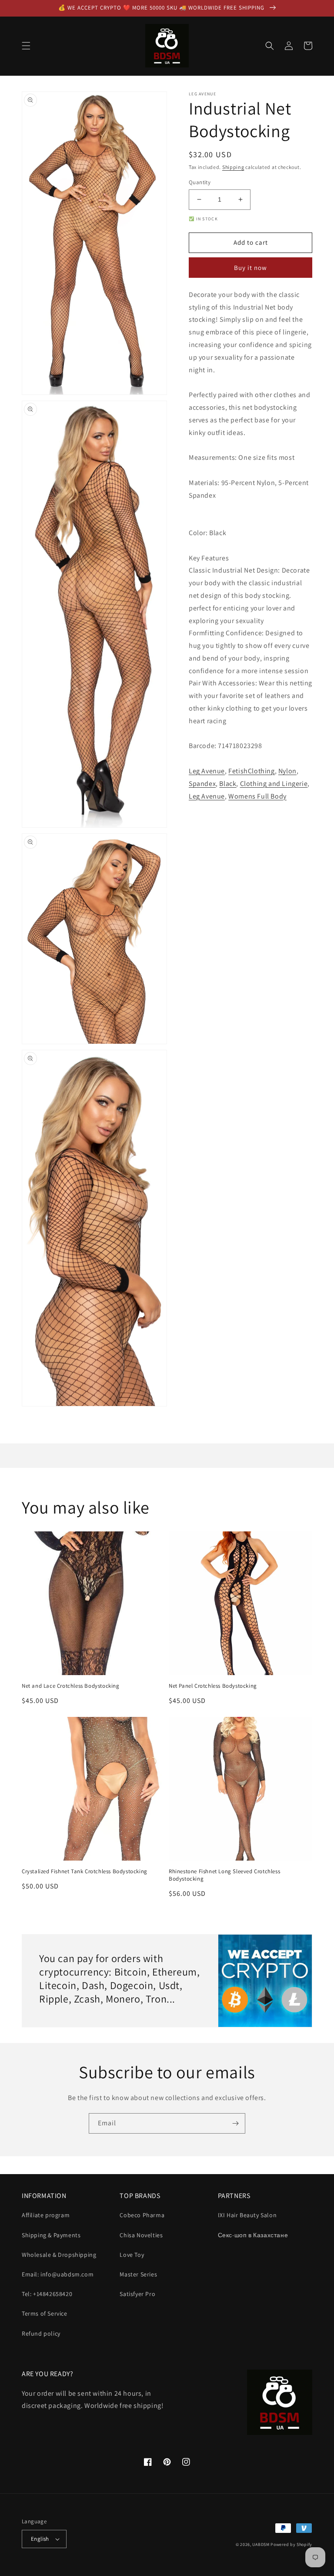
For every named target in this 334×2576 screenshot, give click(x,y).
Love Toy (132, 2255)
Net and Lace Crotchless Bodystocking (71, 1686)
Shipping (233, 167)
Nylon (287, 771)
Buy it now (250, 268)
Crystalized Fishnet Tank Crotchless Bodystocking (85, 1871)
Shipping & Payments (51, 2235)
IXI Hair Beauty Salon (247, 2215)
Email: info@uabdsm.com (58, 2274)
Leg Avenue (207, 771)
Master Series (138, 2274)
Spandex (202, 784)
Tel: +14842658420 (47, 2294)
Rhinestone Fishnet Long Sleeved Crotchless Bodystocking (224, 1875)
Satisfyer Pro (137, 2294)
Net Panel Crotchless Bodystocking (213, 1686)
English (40, 2539)
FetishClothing (251, 771)
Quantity (200, 182)
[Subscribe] (235, 2123)
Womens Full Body (257, 796)
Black (228, 784)
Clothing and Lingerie (274, 784)
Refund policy (41, 2333)
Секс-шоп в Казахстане (253, 2235)
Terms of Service (45, 2313)
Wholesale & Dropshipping (59, 2255)
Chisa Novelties (141, 2235)
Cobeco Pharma (142, 2215)
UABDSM (261, 2544)
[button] (26, 46)
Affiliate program (46, 2215)
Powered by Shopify (291, 2544)
